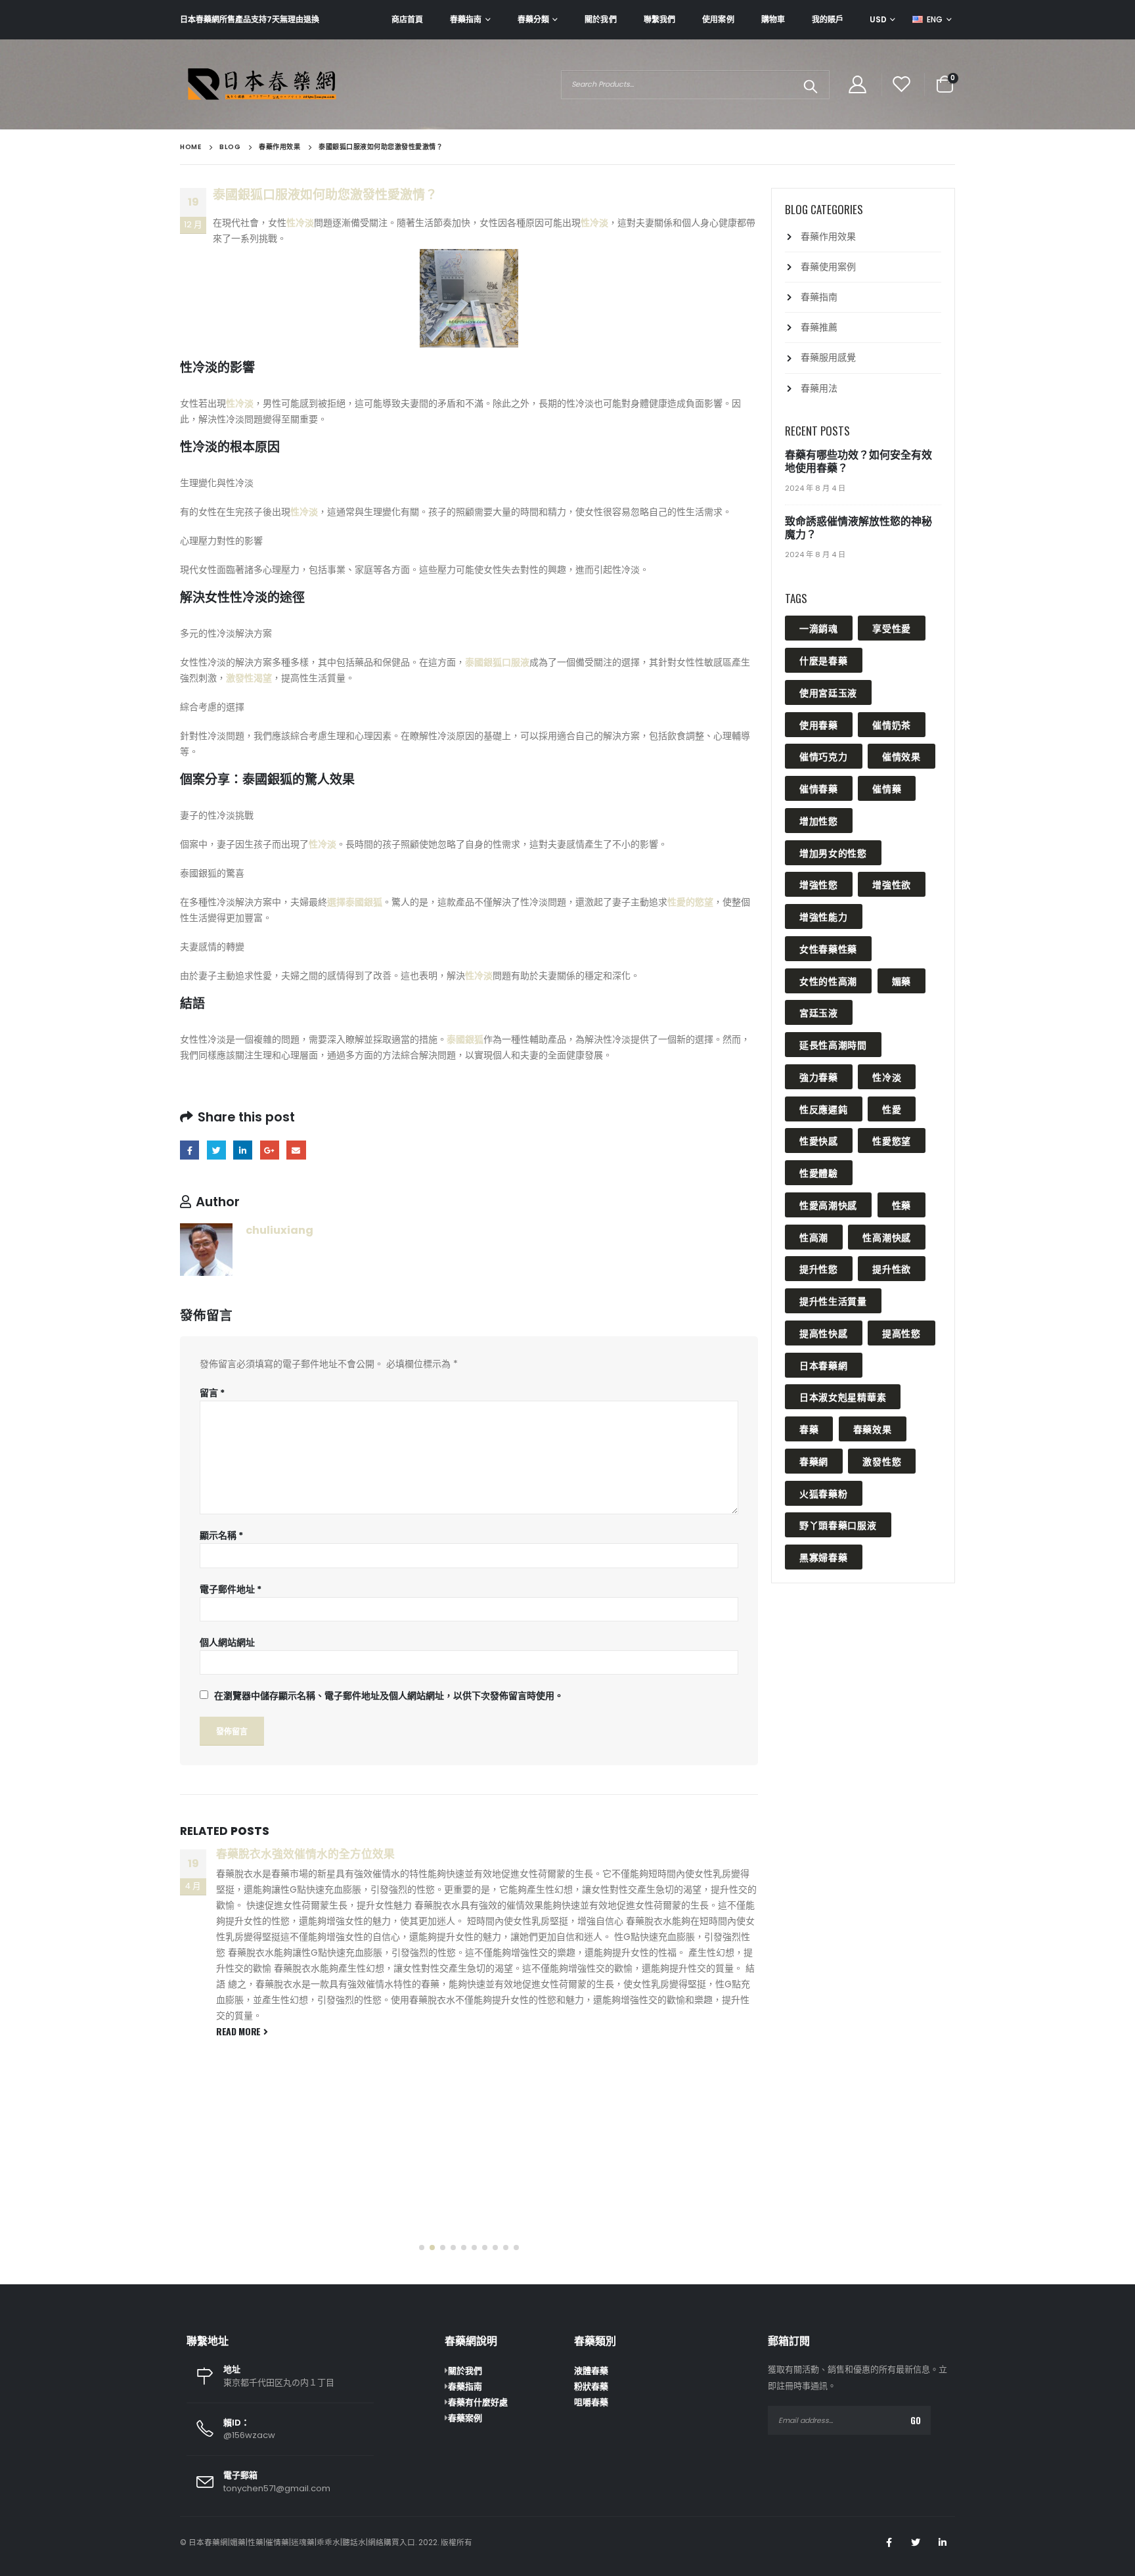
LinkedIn (243, 1150)
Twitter (216, 1150)
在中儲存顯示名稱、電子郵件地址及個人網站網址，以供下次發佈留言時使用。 (389, 1696)
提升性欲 (892, 1268)
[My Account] (857, 84)
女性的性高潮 (828, 981)
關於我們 (600, 19)
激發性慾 (882, 1461)
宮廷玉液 (819, 1012)
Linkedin (943, 2542)
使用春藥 (819, 724)
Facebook (189, 1150)
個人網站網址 (227, 1642)
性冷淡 (300, 223)
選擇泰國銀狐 (355, 902)
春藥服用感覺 (828, 357)
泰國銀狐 (465, 1039)
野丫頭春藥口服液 (838, 1525)
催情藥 (887, 788)
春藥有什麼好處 (478, 2402)
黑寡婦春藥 (824, 1557)
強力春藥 (819, 1076)
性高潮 (814, 1237)
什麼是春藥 (824, 660)
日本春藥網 (824, 1365)
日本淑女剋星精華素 (843, 1396)
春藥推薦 (819, 327)
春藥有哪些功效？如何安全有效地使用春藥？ (858, 462)
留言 (212, 1393)
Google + (270, 1150)
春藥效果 (873, 1429)
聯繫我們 (659, 19)
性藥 (901, 1205)
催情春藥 (819, 788)
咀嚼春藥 (591, 2402)
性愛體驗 (819, 1172)
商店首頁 (407, 19)
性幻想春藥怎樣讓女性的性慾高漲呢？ (311, 1854)
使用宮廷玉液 (828, 692)
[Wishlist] (902, 84)
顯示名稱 (221, 1535)
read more (240, 2141)
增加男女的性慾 (833, 852)
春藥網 (814, 1461)
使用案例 (718, 19)
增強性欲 (892, 884)
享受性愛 (892, 628)
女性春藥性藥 (828, 948)
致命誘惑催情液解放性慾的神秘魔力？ (858, 528)
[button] (422, 2248)
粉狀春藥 (591, 2386)
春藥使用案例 (828, 267)
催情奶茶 (892, 724)
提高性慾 (901, 1333)
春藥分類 (533, 19)
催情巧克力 (824, 756)
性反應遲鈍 (824, 1109)
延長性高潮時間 (833, 1044)
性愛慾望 (892, 1140)
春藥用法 (819, 388)
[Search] (810, 85)
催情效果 (901, 756)
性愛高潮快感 (828, 1205)
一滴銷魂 (819, 628)
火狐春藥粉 (824, 1493)
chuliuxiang (279, 1230)
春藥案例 (465, 2418)
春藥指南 (466, 19)
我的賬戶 (828, 19)
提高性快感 (824, 1333)
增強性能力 (824, 916)
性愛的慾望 (690, 902)
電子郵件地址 (231, 1589)
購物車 (773, 19)
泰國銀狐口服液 (497, 662)
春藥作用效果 (828, 237)
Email (296, 1150)
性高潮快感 (887, 1237)
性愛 (892, 1109)
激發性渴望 (249, 678)
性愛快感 (819, 1140)
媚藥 (901, 981)
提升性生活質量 (833, 1300)
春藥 (809, 1429)
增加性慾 (819, 820)
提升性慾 (819, 1268)
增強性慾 (819, 884)
